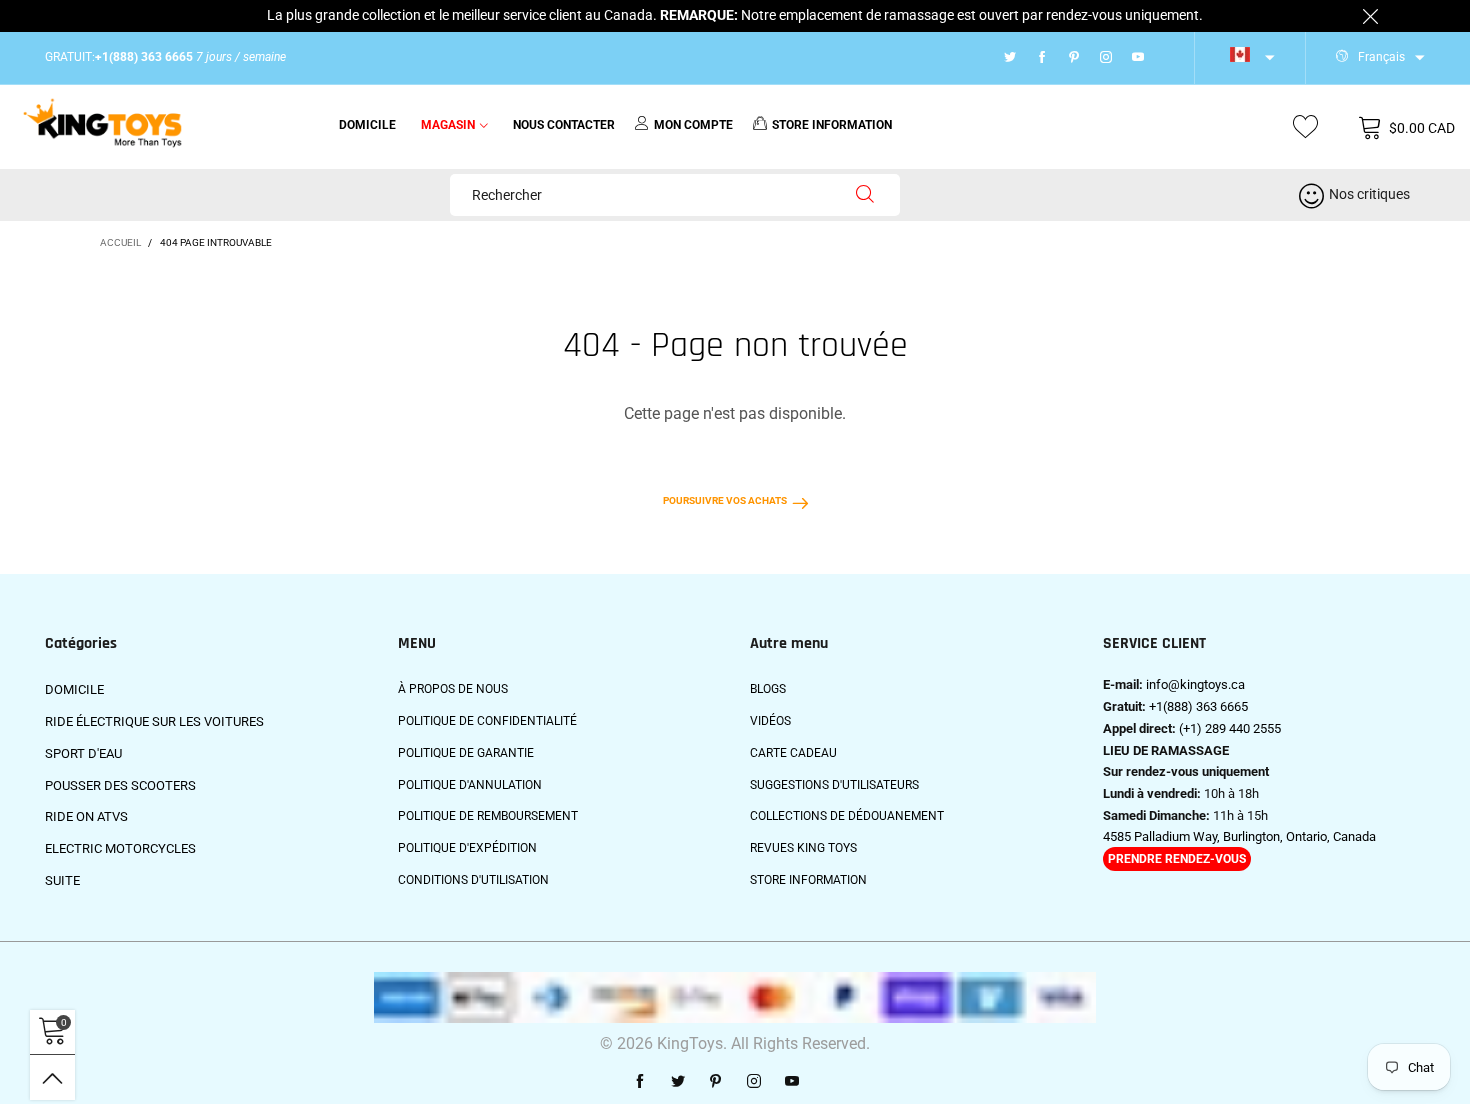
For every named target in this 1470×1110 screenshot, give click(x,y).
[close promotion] (1370, 16)
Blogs (768, 689)
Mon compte (693, 125)
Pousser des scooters (120, 785)
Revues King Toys (803, 848)
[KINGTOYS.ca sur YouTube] (792, 1082)
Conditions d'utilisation (473, 880)
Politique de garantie (466, 753)
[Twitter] (1010, 58)
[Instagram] (1106, 58)
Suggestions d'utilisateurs (834, 785)
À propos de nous (453, 689)
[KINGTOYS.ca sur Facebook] (640, 1082)
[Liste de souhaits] (1305, 127)
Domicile (367, 125)
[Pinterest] (1074, 58)
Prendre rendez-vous (1177, 859)
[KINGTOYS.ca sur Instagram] (754, 1082)
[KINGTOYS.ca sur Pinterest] (716, 1082)
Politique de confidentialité (487, 721)
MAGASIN (448, 125)
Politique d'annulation (470, 785)
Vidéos (770, 721)
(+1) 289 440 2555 (1230, 728)
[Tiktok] (1164, 58)
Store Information (808, 880)
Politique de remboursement (488, 816)
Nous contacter (564, 125)
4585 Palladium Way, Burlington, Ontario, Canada (1239, 836)
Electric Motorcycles (120, 848)
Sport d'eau (83, 753)
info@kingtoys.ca (1195, 684)
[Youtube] (1138, 58)
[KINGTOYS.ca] (103, 124)
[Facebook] (1042, 58)
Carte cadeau (793, 753)
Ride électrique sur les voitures (154, 721)
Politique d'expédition (467, 848)
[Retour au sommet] (52, 1077)
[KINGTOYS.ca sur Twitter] (678, 1082)
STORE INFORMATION (832, 125)
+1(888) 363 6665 (1198, 706)
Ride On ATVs (86, 816)
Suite (62, 880)
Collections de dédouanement (847, 816)
